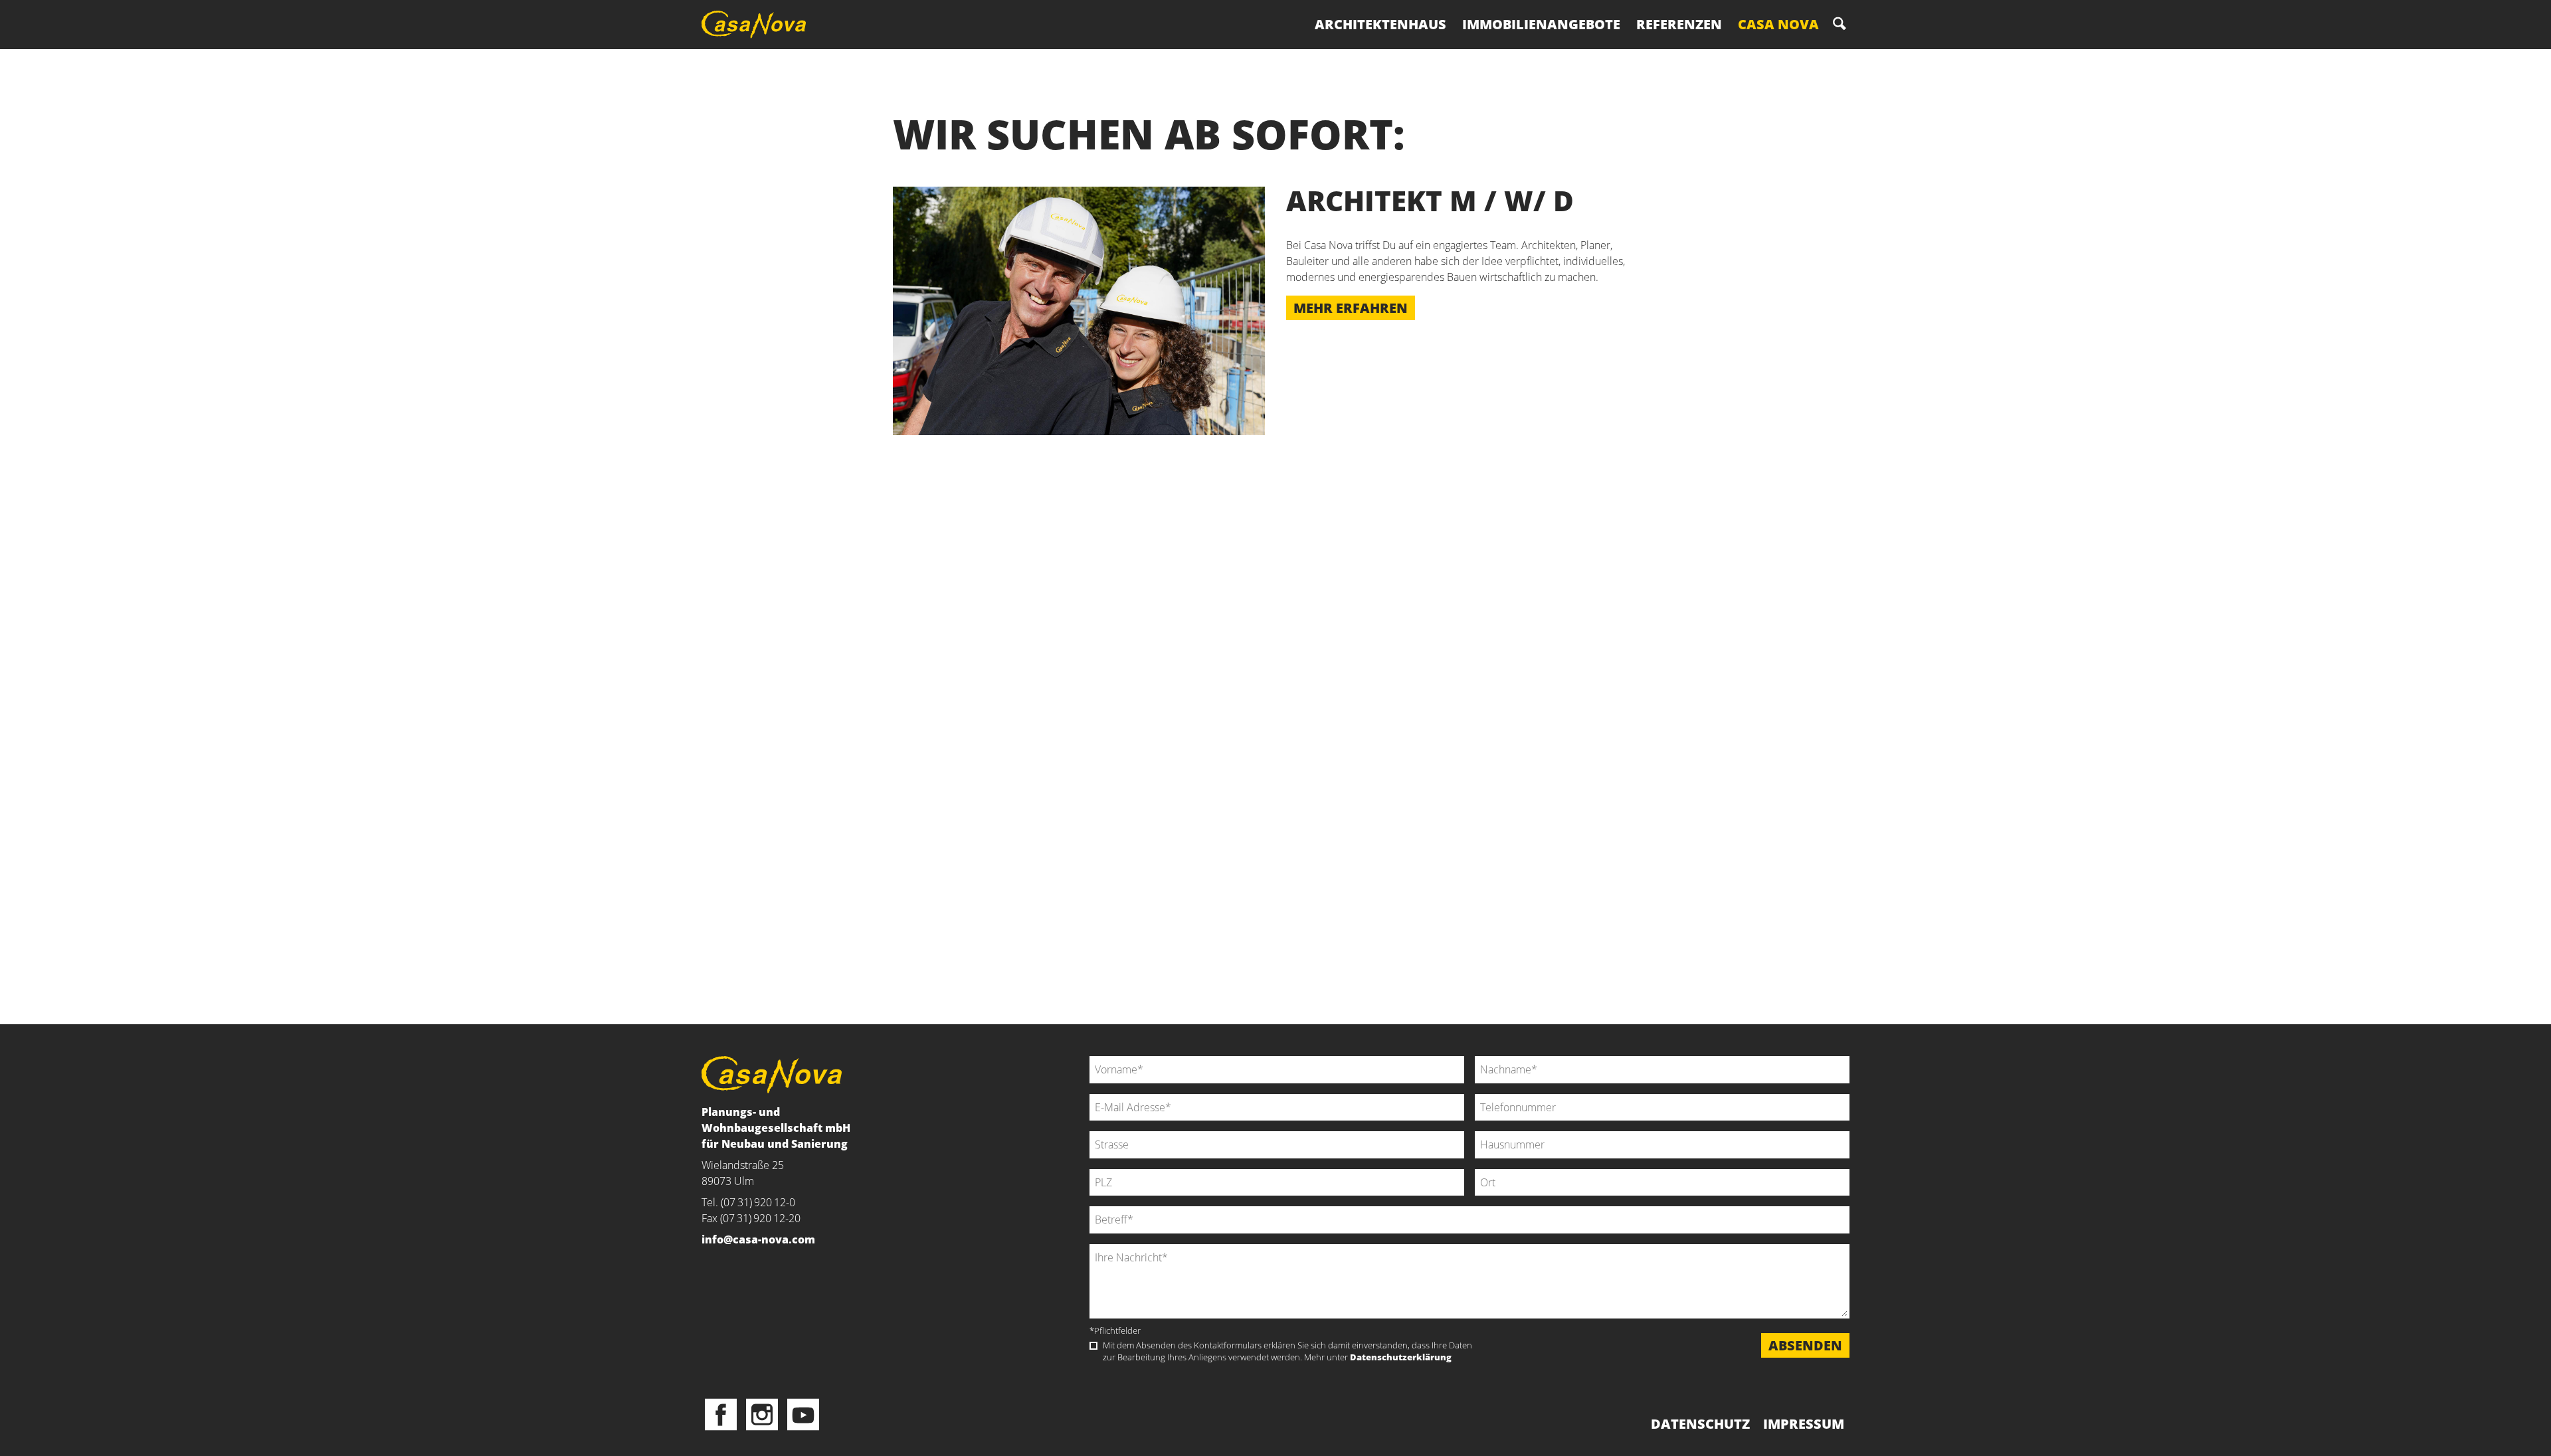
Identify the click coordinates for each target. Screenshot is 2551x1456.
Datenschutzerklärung (1401, 1357)
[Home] (759, 25)
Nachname (1475, 1056)
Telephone (1475, 1094)
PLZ (1089, 1169)
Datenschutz (1700, 1424)
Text (1089, 1245)
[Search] (1840, 24)
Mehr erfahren (1351, 308)
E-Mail (1089, 1094)
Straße (1089, 1131)
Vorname (1089, 1056)
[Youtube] (803, 1415)
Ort (1475, 1169)
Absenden (1805, 1345)
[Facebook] (721, 1415)
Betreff (1089, 1206)
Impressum (1804, 1424)
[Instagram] (762, 1415)
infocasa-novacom (758, 1239)
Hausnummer (1475, 1131)
